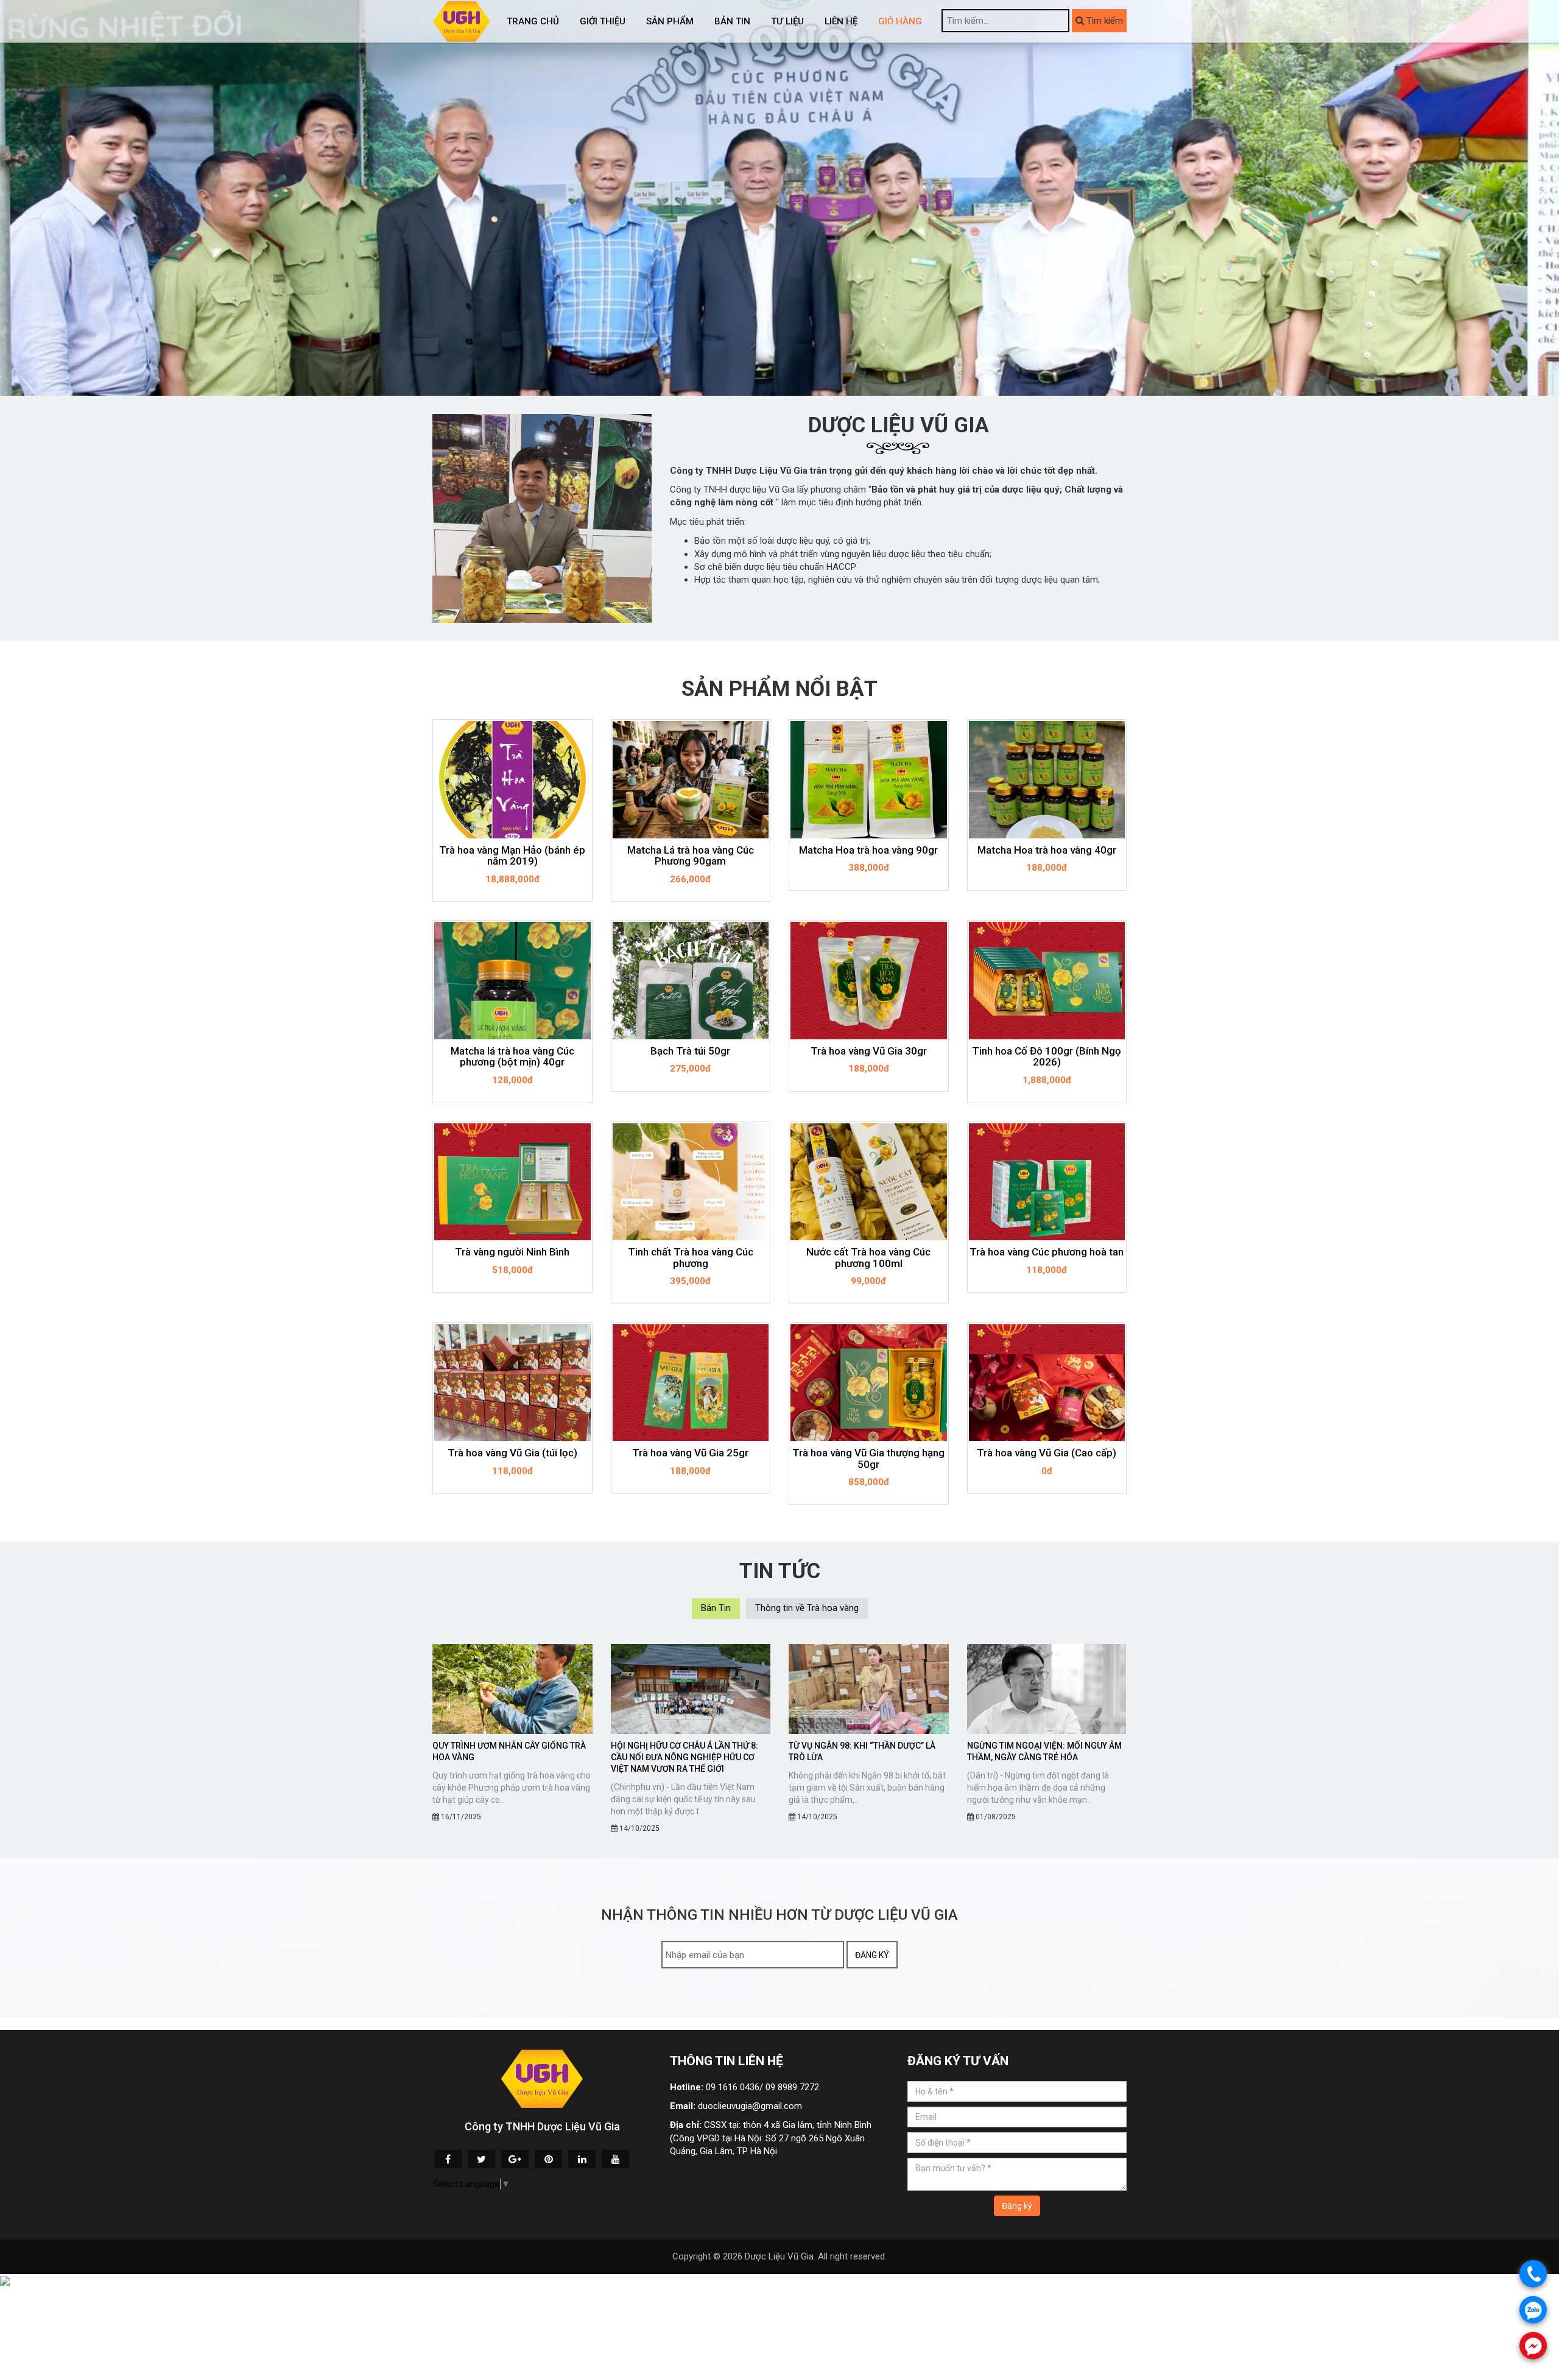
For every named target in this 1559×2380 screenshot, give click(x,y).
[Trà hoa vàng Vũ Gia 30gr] (869, 980)
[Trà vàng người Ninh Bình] (512, 1182)
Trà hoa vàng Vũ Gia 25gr (690, 1453)
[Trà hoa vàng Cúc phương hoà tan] (1047, 1182)
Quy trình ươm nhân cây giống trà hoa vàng (509, 1751)
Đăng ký (872, 1955)
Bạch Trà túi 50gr (690, 1051)
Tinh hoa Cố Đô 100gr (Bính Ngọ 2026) (1047, 1057)
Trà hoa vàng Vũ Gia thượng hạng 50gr (868, 1459)
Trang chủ (533, 21)
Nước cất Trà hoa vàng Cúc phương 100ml (868, 1258)
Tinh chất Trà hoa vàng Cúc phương (691, 1258)
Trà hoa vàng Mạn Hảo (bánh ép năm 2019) (512, 856)
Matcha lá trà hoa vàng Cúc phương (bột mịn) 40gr (512, 1057)
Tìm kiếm (1103, 21)
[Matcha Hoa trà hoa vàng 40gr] (1047, 779)
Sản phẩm (670, 21)
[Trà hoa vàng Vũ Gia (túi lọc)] (512, 1383)
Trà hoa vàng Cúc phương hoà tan (1047, 1252)
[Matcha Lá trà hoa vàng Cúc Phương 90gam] (691, 779)
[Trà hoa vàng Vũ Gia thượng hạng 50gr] (869, 1383)
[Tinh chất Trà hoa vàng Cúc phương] (691, 1182)
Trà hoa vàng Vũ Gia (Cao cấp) (1047, 1453)
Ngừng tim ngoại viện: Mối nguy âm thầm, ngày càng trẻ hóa (1044, 1751)
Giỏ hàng (900, 21)
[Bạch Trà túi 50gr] (691, 980)
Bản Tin (732, 21)
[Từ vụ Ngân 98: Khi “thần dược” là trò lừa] (869, 1689)
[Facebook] (448, 2159)
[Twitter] (481, 2159)
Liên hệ (841, 21)
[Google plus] (515, 2159)
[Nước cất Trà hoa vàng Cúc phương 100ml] (869, 1182)
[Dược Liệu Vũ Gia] (462, 21)
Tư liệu (787, 21)
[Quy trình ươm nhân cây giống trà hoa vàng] (512, 1689)
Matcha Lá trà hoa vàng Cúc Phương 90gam (691, 856)
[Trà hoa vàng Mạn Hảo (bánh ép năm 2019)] (512, 779)
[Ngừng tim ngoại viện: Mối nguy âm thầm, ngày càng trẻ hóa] (1047, 1689)
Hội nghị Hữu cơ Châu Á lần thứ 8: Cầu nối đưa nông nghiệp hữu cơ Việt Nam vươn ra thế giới (684, 1757)
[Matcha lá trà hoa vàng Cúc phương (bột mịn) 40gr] (512, 980)
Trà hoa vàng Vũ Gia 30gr (869, 1051)
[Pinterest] (548, 2159)
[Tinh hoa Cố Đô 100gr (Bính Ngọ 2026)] (1047, 980)
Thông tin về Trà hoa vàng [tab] (807, 1608)
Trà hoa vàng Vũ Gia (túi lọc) (512, 1453)
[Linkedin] (582, 2159)
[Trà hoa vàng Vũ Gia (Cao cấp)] (1047, 1383)
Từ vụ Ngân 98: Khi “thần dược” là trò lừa (862, 1751)
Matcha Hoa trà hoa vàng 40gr (1047, 850)
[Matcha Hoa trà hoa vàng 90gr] (869, 779)
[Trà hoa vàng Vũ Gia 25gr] (691, 1383)
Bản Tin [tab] (716, 1608)
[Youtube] (615, 2159)
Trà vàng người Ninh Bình (512, 1252)
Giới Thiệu (603, 21)
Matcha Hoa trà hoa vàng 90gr (868, 850)
